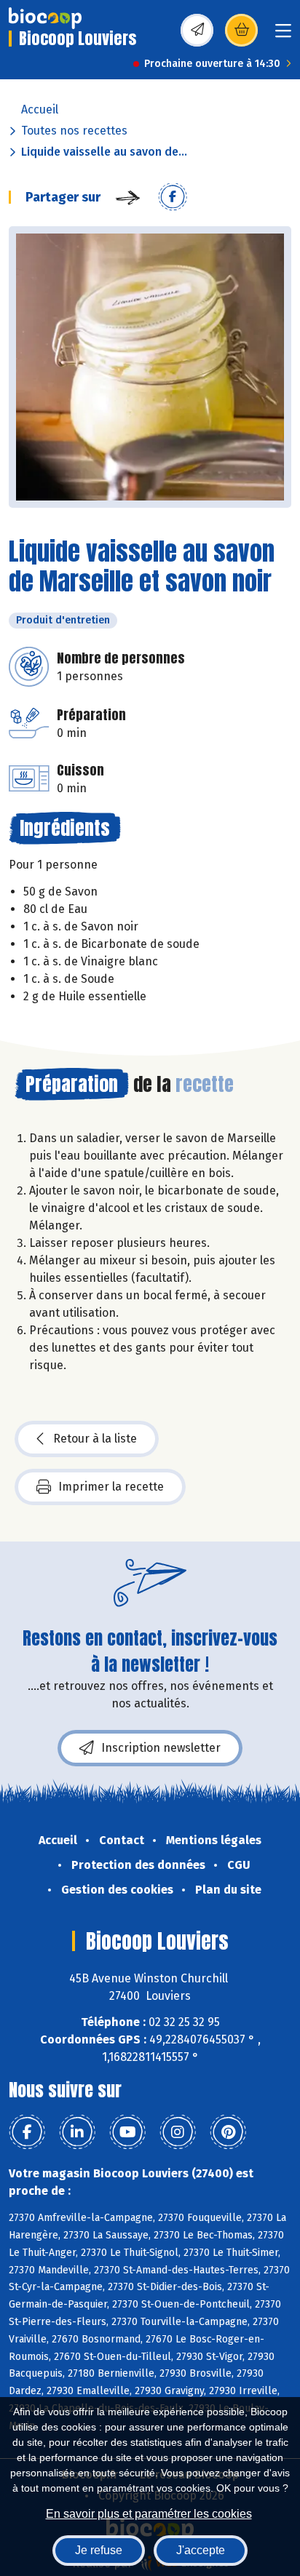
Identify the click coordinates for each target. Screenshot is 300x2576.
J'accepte (201, 2550)
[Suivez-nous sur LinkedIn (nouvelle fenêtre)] (77, 2132)
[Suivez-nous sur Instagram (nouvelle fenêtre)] (178, 2132)
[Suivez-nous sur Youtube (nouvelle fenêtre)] (127, 2132)
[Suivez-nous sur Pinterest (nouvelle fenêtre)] (228, 2132)
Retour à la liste (95, 1439)
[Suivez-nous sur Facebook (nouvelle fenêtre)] (27, 2132)
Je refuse (99, 2550)
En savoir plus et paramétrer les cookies (149, 2514)
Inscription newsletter (161, 1748)
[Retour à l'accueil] (45, 18)
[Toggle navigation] (283, 35)
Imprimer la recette (111, 1487)
